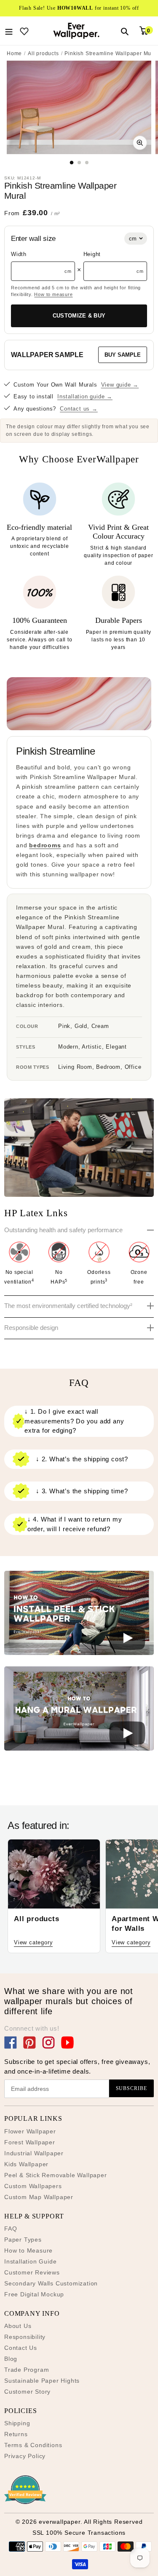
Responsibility (25, 2337)
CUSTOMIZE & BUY (79, 316)
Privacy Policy (25, 2456)
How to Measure (28, 2250)
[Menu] (9, 31)
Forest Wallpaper (30, 2142)
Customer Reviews (32, 2272)
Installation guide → (85, 396)
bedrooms (45, 845)
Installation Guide (30, 2261)
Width (19, 254)
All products (43, 53)
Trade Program (27, 2370)
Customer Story (27, 2392)
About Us (18, 2326)
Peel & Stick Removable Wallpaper (56, 2175)
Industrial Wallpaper (34, 2153)
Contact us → (79, 409)
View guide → (120, 385)
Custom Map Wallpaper (39, 2197)
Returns (16, 2434)
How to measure (53, 294)
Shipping (17, 2423)
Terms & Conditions (33, 2445)
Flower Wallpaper (30, 2131)
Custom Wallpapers (33, 2186)
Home (14, 53)
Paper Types (23, 2240)
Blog (11, 2359)
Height (92, 254)
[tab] (71, 162)
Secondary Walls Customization (51, 2283)
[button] (79, 1614)
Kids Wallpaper (26, 2164)
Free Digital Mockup (34, 2294)
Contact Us (21, 2348)
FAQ (11, 2229)
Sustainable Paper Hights (42, 2381)
